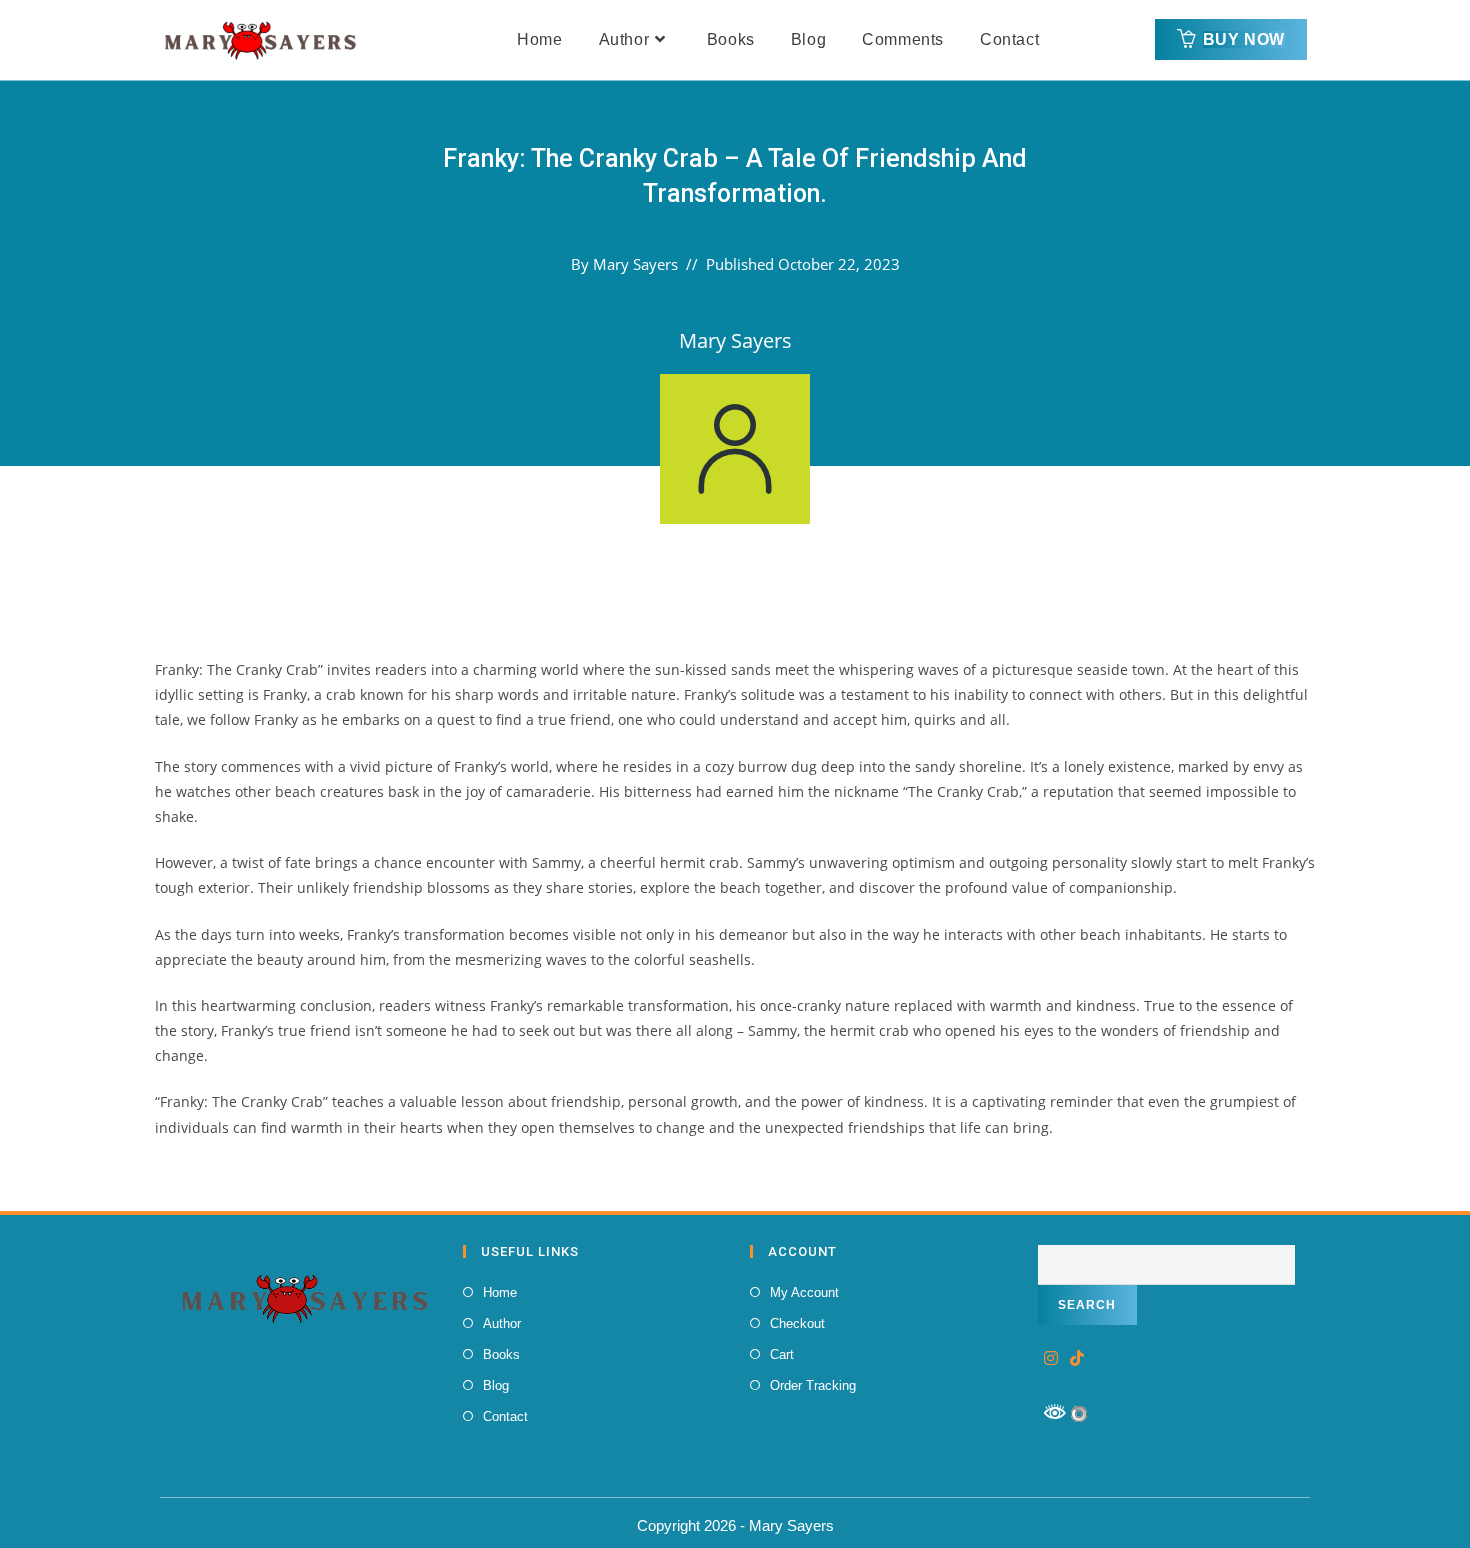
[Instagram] (1051, 1359)
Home (500, 1292)
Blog (496, 1385)
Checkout (797, 1323)
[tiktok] (1077, 1359)
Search (1087, 1305)
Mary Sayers (635, 264)
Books (501, 1354)
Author (502, 1323)
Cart (782, 1354)
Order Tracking (813, 1385)
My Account (804, 1292)
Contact (505, 1416)
